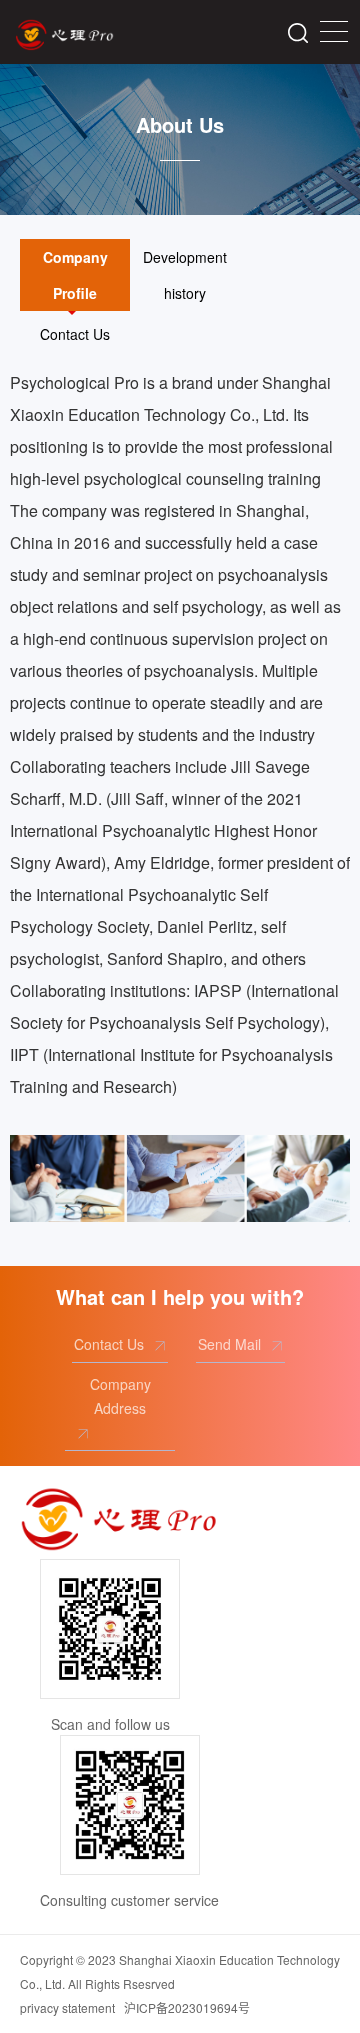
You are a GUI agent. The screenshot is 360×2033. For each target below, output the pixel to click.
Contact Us (75, 334)
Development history (185, 275)
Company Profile (75, 275)
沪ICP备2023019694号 (187, 2007)
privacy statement (67, 2007)
